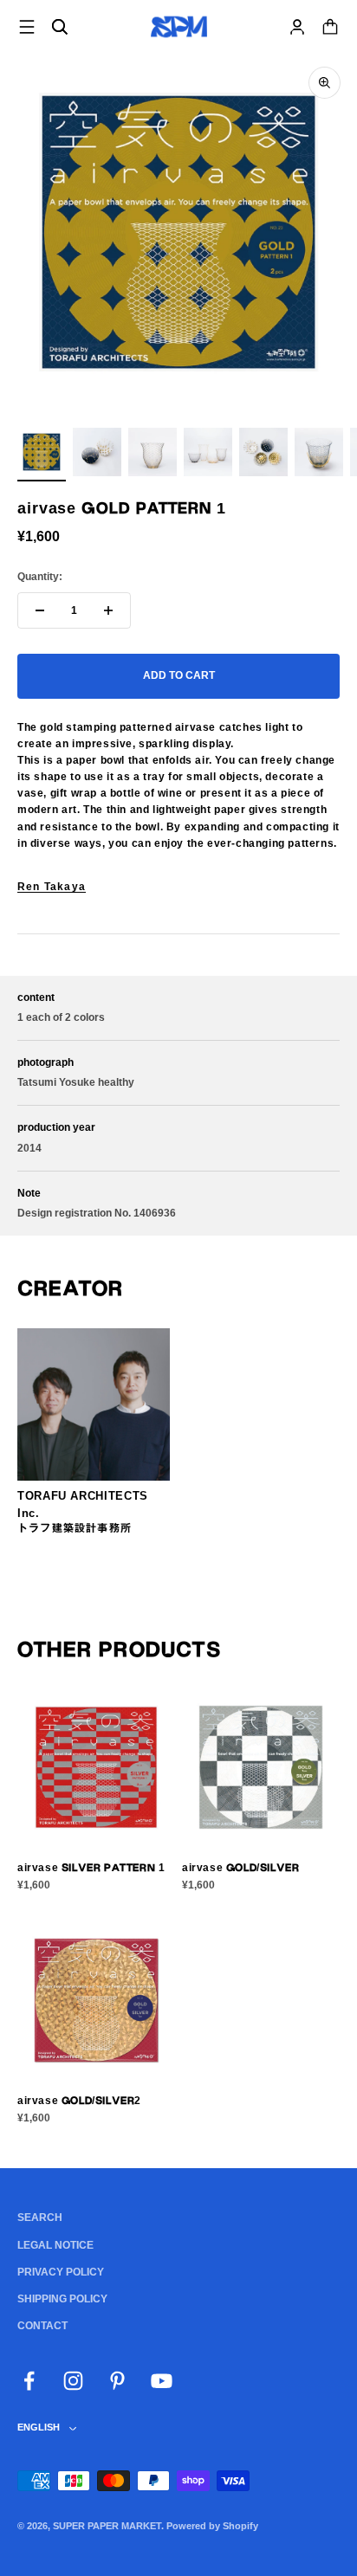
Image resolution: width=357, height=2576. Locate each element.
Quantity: (40, 577)
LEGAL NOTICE (55, 2245)
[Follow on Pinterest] (117, 2381)
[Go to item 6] (319, 455)
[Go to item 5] (263, 455)
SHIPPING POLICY (62, 2299)
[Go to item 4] (208, 455)
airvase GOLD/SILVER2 (79, 2101)
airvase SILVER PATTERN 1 (91, 1868)
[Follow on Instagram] (73, 2381)
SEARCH (40, 2218)
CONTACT (42, 2326)
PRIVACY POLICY (61, 2272)
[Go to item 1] (42, 455)
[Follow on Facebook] (29, 2381)
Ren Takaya (52, 887)
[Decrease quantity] (40, 610)
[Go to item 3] (153, 455)
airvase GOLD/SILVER (240, 1868)
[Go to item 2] (97, 455)
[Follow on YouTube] (162, 2381)
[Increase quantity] (108, 610)
